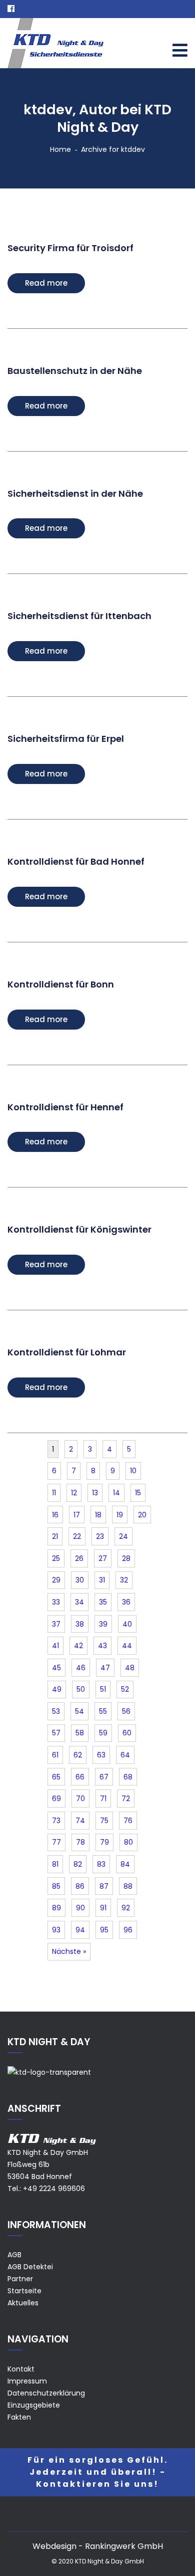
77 (56, 1842)
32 (124, 1580)
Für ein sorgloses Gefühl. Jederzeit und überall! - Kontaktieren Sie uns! (98, 2472)
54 (79, 1711)
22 (77, 1536)
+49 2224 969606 (54, 2189)
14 (116, 1493)
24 (123, 1536)
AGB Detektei (30, 2267)
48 (130, 1668)
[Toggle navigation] (180, 50)
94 (80, 1930)
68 (128, 1777)
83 (101, 1864)
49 (57, 1689)
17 (77, 1515)
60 (127, 1733)
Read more (46, 283)
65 (56, 1777)
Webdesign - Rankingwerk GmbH (98, 2546)
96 (128, 1930)
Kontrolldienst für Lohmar (67, 1352)
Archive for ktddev (113, 149)
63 (101, 1755)
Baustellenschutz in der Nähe (75, 371)
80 (128, 1842)
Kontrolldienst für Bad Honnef (76, 861)
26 (79, 1558)
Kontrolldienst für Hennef (65, 1107)
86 (80, 1886)
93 (56, 1930)
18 (98, 1515)
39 (103, 1624)
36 (126, 1602)
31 (102, 1580)
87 (104, 1886)
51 (103, 1689)
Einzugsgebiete (34, 2405)
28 (126, 1558)
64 (125, 1755)
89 (56, 1908)
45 (56, 1668)
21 (55, 1536)
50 (81, 1689)
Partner (20, 2279)
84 (125, 1864)
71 (103, 1799)
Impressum (27, 2381)
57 (56, 1733)
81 (55, 1864)
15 (138, 1493)
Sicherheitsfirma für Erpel (66, 739)
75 (104, 1821)
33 (56, 1602)
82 (78, 1864)
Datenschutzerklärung (46, 2393)
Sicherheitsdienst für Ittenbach (79, 616)
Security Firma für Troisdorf (70, 248)
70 (80, 1799)
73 (56, 1821)
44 (127, 1646)
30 (80, 1580)
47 (105, 1668)
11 (54, 1493)
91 (103, 1908)
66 (80, 1777)
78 (80, 1842)
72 (126, 1799)
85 (56, 1886)
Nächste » (69, 1951)
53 (56, 1711)
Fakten (19, 2417)
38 (80, 1624)
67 (104, 1777)
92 (126, 1908)
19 (120, 1515)
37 (56, 1624)
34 (79, 1602)
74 (80, 1821)
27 (103, 1558)
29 (56, 1580)
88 (128, 1886)
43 (102, 1646)
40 (127, 1624)
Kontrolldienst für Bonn (61, 984)
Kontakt (21, 2369)
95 (104, 1930)
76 (128, 1821)
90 (80, 1908)
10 (133, 1471)
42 (78, 1646)
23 (100, 1536)
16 (55, 1515)
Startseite (24, 2291)
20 (142, 1515)
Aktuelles (23, 2303)
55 (103, 1711)
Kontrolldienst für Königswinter (79, 1229)
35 (103, 1602)
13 (95, 1493)
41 (55, 1646)
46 (81, 1668)
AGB (14, 2255)
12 (74, 1493)
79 (104, 1842)
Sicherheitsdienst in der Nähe (75, 493)
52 (125, 1689)
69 (56, 1799)
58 (80, 1733)
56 (126, 1711)
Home (60, 149)
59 (103, 1733)
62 (78, 1755)
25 (56, 1558)
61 (55, 1755)
